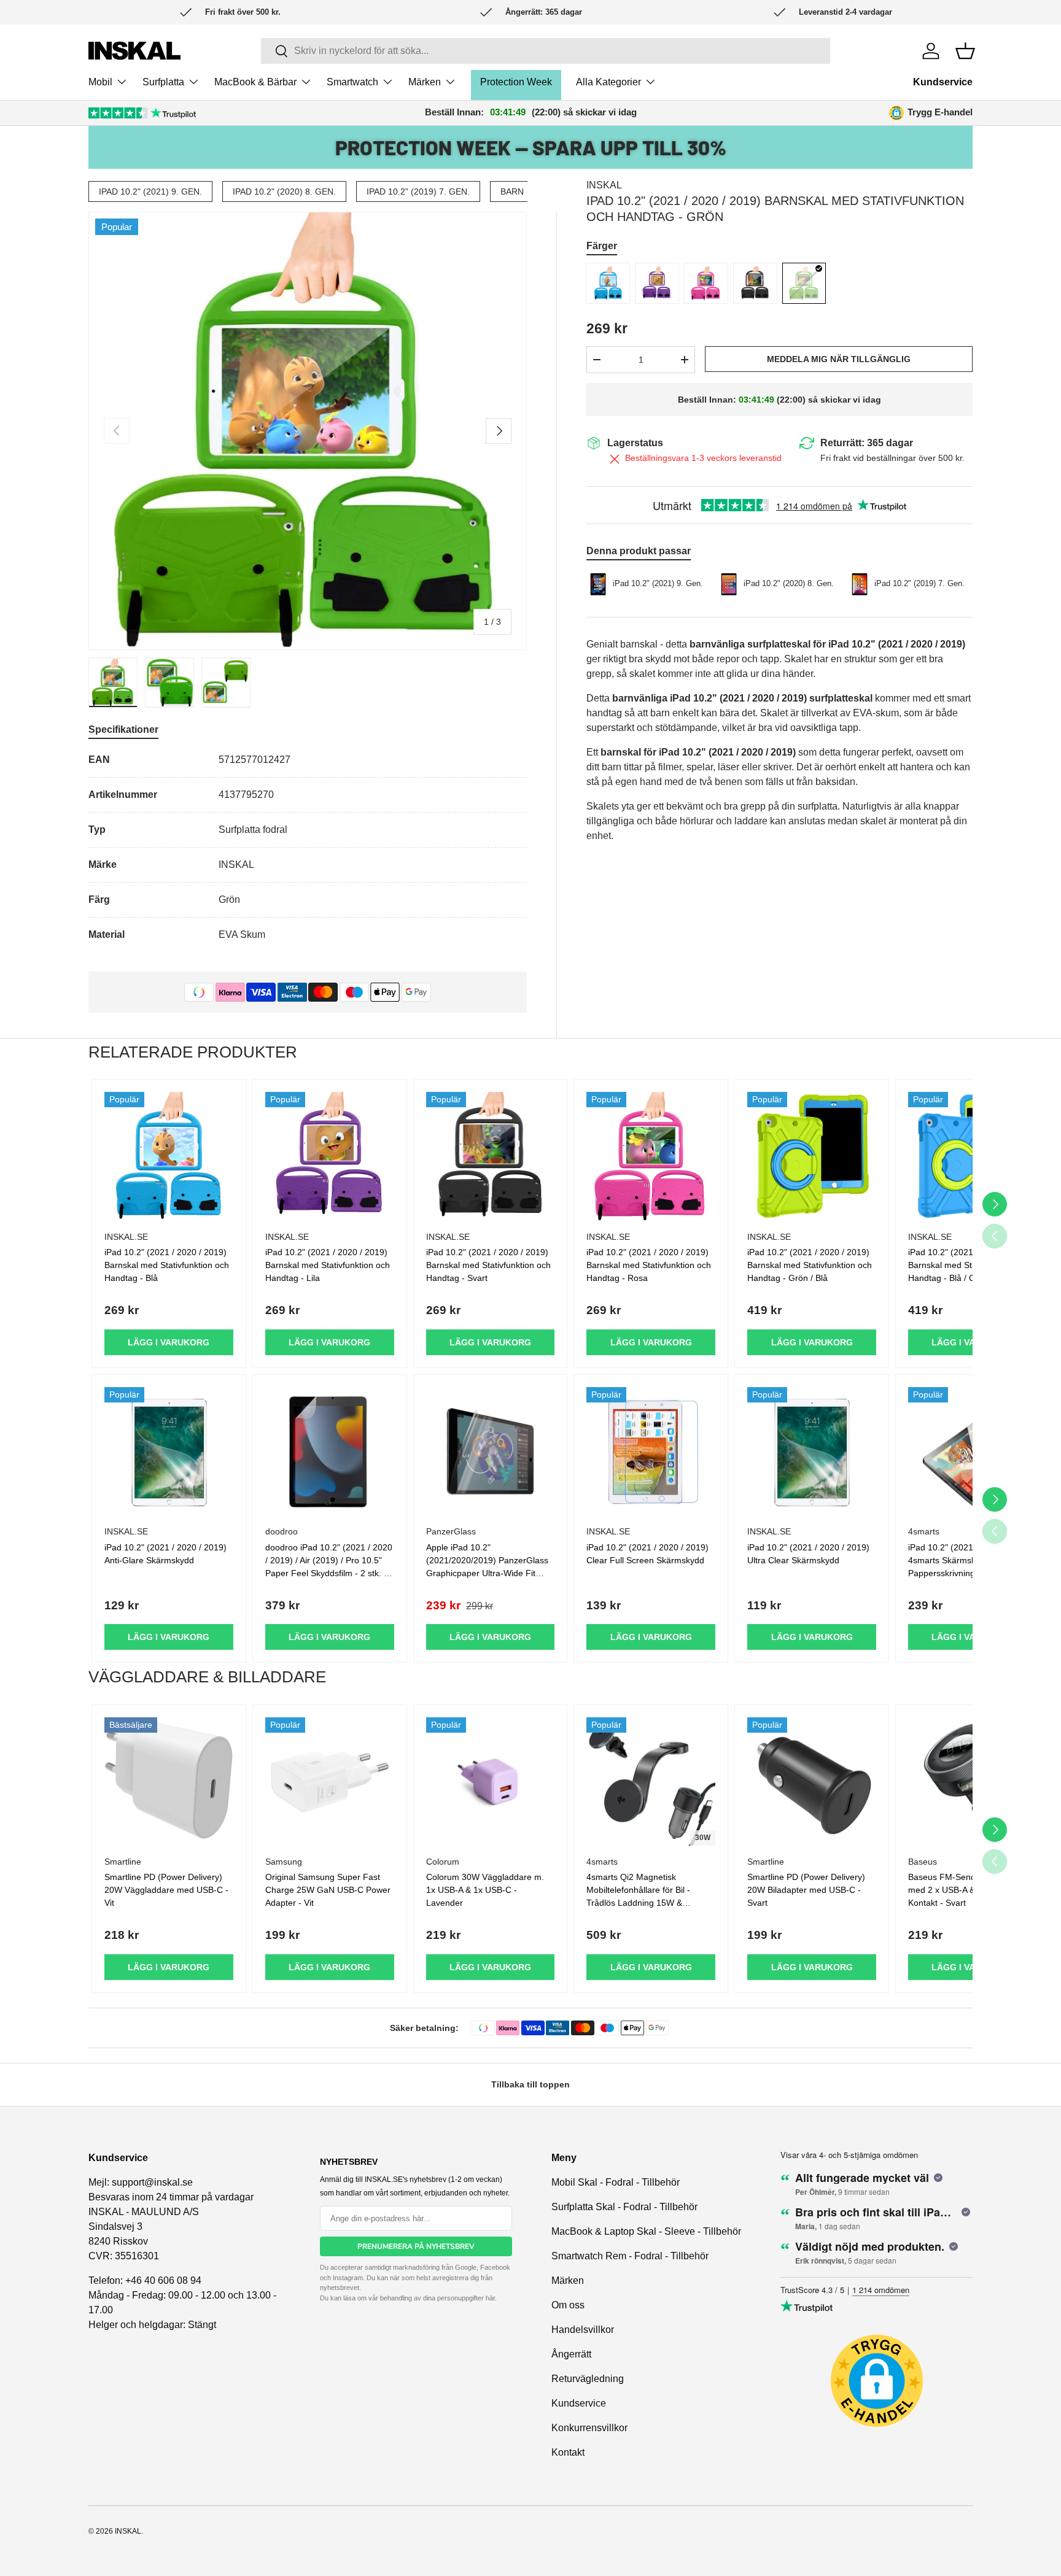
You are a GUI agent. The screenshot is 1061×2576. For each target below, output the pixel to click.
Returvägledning (588, 2379)
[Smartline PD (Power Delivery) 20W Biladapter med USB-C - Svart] (812, 1782)
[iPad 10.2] (608, 283)
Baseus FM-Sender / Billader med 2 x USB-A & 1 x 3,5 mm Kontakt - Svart (965, 1890)
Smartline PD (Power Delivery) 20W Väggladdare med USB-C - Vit (166, 1890)
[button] (965, 51)
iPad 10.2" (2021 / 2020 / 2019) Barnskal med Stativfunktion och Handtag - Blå (167, 1265)
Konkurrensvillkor (589, 2428)
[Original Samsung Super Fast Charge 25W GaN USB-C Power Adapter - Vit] (330, 1782)
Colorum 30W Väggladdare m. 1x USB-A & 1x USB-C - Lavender (485, 1890)
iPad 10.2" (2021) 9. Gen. (150, 191)
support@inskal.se (152, 2182)
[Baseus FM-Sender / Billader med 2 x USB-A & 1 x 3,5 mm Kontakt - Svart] (973, 1782)
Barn (512, 191)
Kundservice (943, 82)
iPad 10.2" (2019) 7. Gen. (418, 191)
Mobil (100, 82)
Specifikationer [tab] (123, 729)
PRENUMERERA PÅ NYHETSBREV (416, 2246)
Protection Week (516, 82)
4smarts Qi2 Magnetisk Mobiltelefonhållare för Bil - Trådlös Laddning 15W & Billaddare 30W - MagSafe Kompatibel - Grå (638, 1903)
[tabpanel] (308, 847)
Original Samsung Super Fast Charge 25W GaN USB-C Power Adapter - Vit (328, 1890)
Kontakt (568, 2452)
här (490, 2298)
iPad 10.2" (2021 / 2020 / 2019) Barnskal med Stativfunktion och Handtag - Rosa (649, 1265)
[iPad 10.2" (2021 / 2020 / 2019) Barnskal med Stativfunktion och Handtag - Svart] (491, 1156)
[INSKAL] (134, 51)
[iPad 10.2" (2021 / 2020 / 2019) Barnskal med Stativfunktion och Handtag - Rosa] (651, 1156)
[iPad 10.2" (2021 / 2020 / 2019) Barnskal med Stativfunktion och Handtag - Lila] (330, 1156)
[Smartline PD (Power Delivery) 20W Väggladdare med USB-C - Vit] (169, 1782)
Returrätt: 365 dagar (867, 443)
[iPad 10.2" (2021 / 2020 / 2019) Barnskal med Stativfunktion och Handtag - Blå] (169, 1156)
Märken (425, 82)
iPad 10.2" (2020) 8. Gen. (284, 191)
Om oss (568, 2305)
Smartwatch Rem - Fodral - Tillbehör (630, 2256)
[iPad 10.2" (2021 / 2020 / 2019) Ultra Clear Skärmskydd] (812, 1452)
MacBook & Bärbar (255, 82)
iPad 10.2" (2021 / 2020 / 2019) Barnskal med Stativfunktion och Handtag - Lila (328, 1265)
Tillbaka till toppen (530, 2084)
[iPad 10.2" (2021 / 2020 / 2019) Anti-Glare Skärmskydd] (169, 1452)
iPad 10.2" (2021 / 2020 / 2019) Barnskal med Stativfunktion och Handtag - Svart (488, 1265)
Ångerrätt (571, 2354)
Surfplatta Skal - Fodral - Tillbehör (624, 2207)
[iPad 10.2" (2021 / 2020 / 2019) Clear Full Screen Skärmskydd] (651, 1452)
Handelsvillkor (583, 2330)
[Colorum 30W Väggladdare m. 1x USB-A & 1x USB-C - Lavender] (491, 1782)
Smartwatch (352, 82)
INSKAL (604, 185)
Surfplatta (163, 82)
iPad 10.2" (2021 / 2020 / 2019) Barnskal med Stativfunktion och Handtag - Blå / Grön (970, 1265)
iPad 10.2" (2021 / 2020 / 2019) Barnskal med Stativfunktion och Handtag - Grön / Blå (810, 1265)
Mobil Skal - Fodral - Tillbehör (616, 2182)
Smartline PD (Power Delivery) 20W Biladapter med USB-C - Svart (806, 1890)
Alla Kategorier (608, 82)
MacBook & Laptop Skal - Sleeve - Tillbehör (646, 2231)
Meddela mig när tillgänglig (839, 359)
